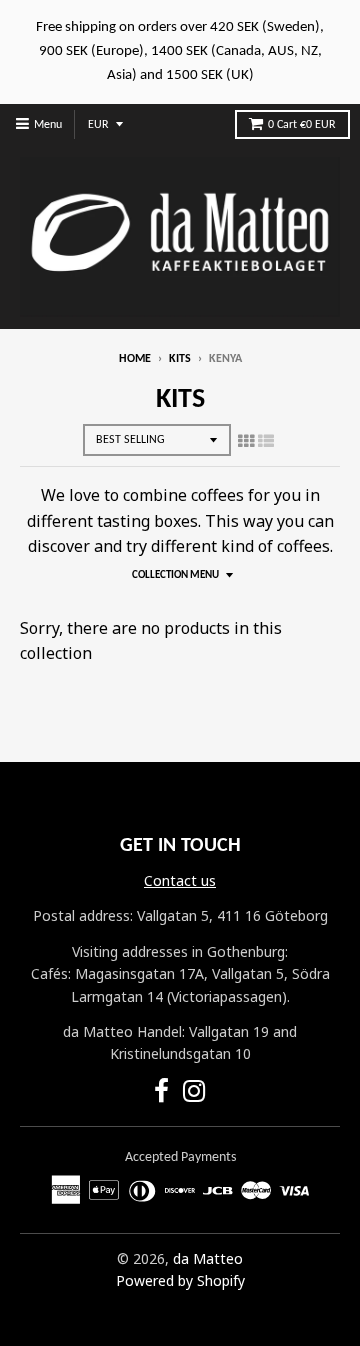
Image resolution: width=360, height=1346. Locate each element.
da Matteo (208, 1258)
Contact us (180, 880)
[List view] (266, 441)
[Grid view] (246, 441)
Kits (180, 359)
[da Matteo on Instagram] (194, 1094)
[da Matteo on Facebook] (161, 1094)
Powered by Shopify (180, 1280)
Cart (302, 125)
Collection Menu (175, 575)
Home (135, 359)
